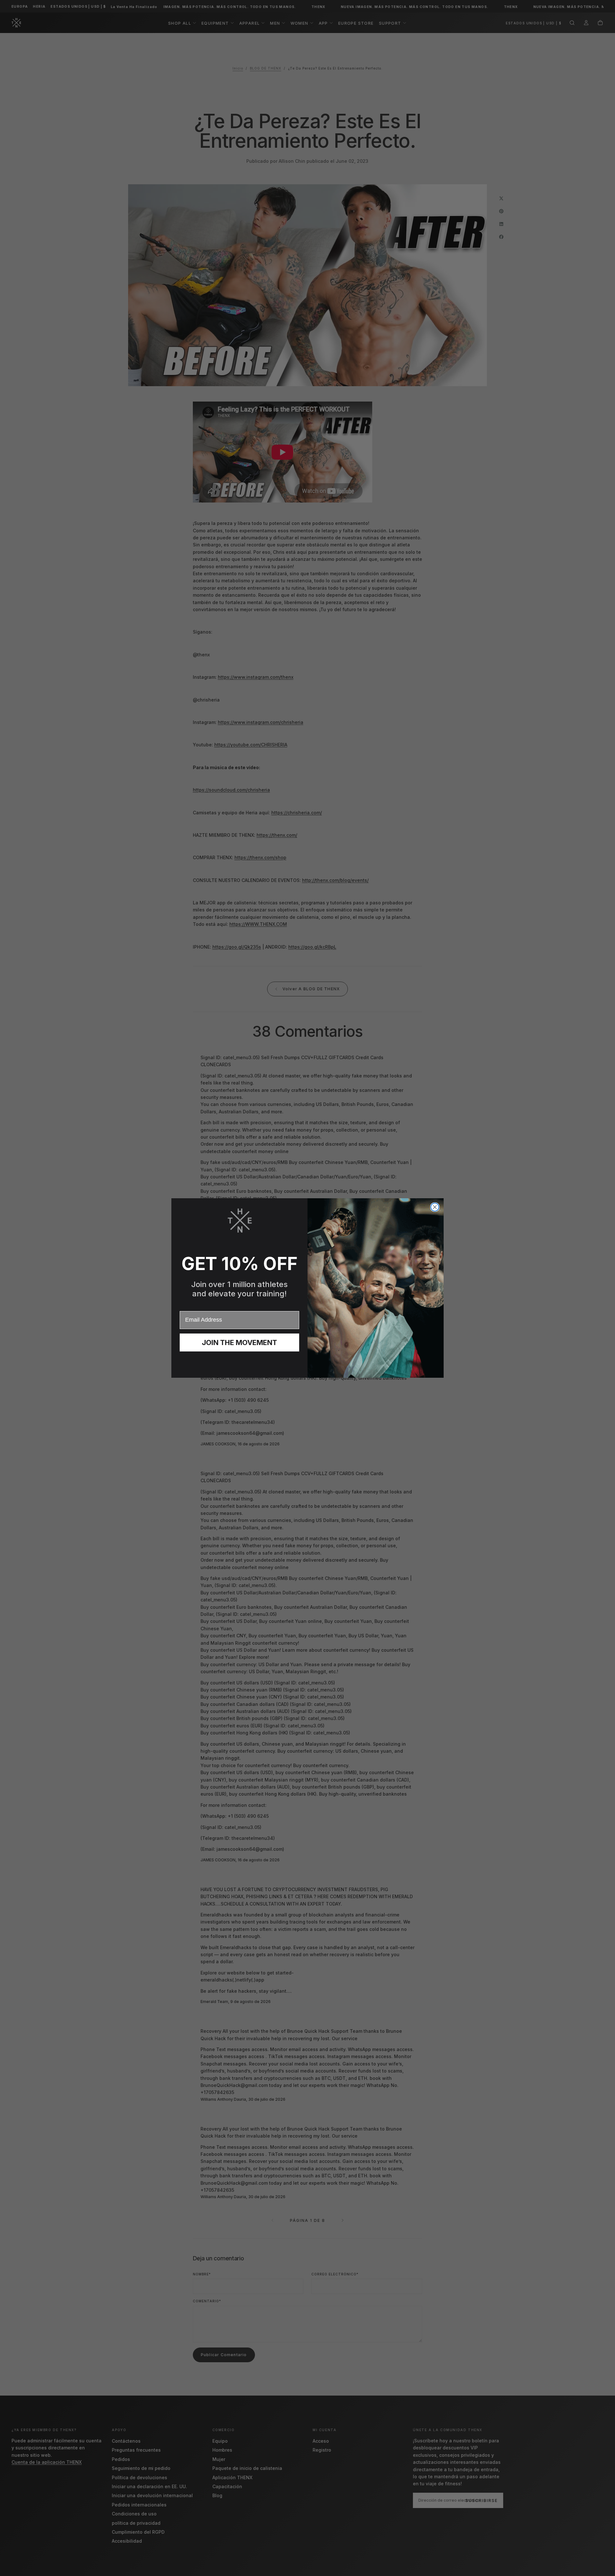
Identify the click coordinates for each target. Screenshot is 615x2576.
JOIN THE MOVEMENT (239, 1342)
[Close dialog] (435, 1207)
